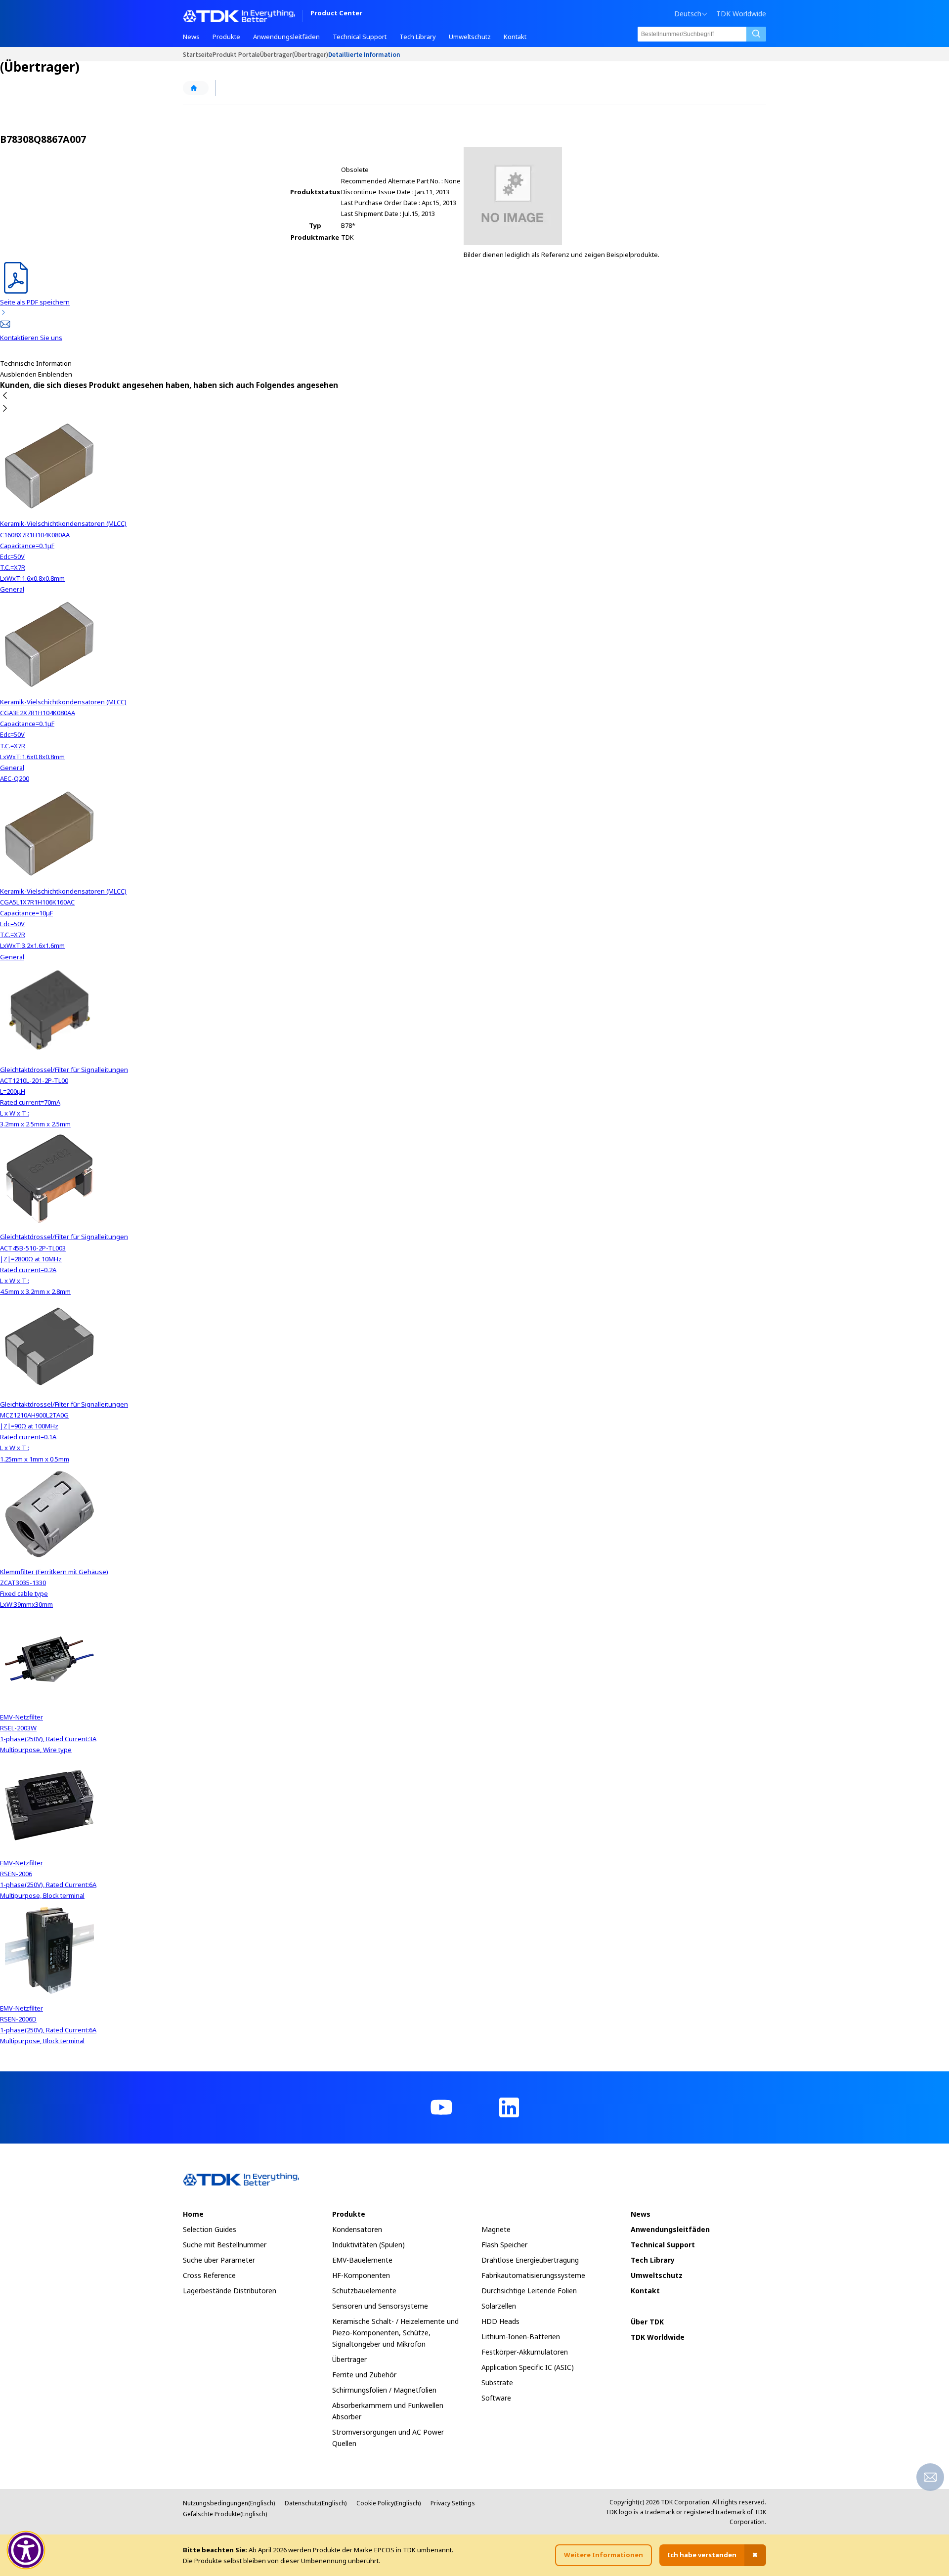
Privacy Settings (453, 2503)
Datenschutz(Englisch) (316, 2503)
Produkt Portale (236, 54)
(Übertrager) (310, 54)
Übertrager (276, 54)
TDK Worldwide (741, 14)
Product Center (336, 14)
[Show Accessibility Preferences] (26, 2550)
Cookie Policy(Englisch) (388, 2503)
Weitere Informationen (604, 2555)
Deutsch (688, 14)
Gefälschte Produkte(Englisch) (225, 2514)
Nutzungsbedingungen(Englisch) (229, 2503)
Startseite (198, 54)
